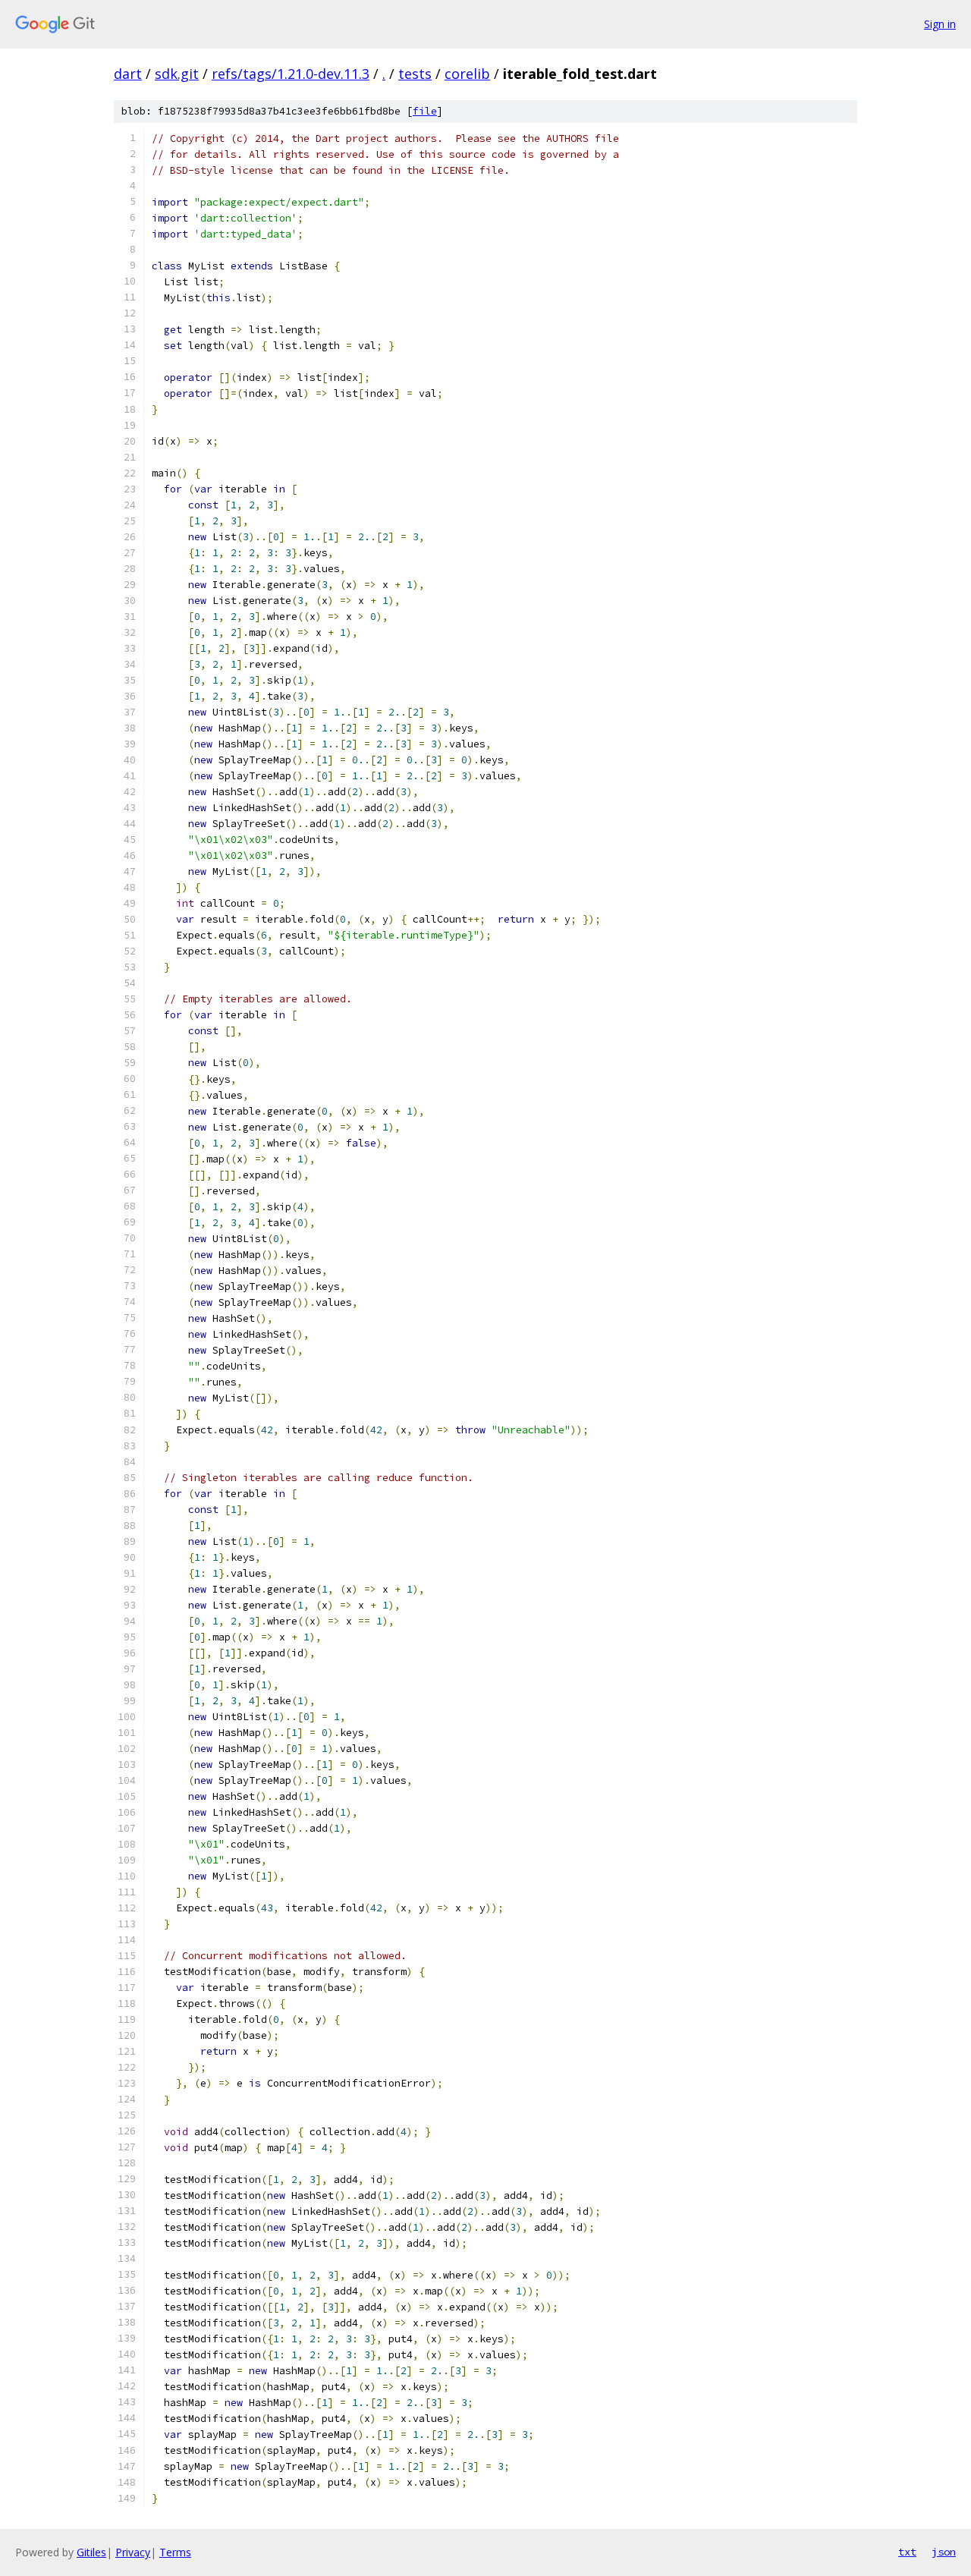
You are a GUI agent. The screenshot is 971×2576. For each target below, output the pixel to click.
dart (128, 74)
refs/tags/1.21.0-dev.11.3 (291, 74)
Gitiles (91, 2552)
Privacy (133, 2552)
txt (907, 2552)
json (944, 2552)
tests (415, 74)
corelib (467, 74)
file (425, 111)
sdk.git (177, 74)
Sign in (940, 24)
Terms (175, 2552)
